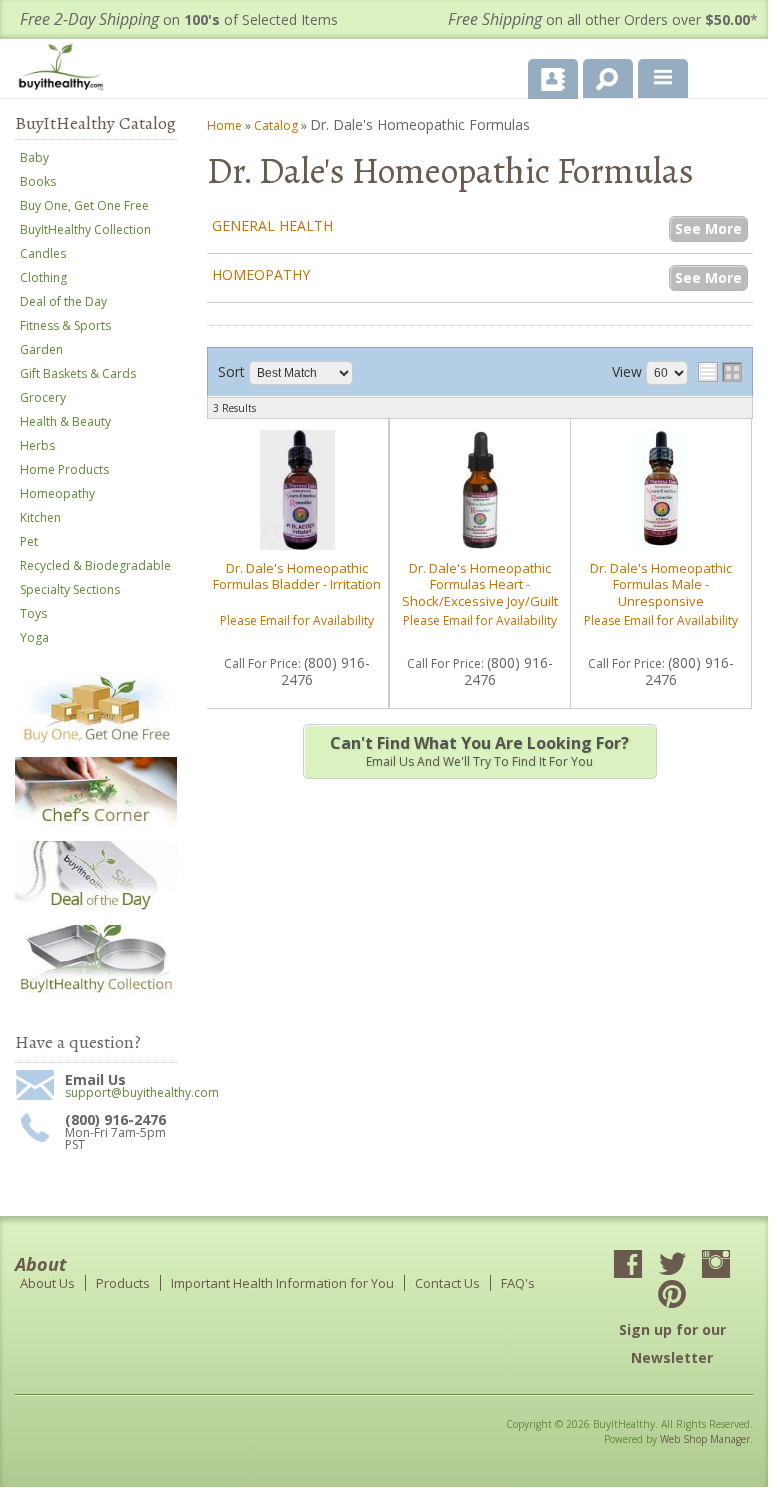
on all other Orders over (603, 19)
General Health (272, 225)
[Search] (600, 75)
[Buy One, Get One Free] (96, 740)
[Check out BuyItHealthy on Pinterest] (672, 1296)
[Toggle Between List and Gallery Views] (720, 372)
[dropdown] (663, 79)
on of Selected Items (179, 19)
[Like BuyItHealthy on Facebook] (628, 1266)
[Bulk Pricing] (96, 991)
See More (708, 228)
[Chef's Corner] (96, 824)
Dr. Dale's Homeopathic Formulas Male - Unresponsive (661, 584)
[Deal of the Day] (96, 908)
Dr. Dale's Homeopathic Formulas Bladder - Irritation (297, 576)
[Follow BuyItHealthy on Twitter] (672, 1266)
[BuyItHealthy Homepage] (65, 69)
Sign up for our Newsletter (672, 1343)
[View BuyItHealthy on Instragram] (716, 1266)
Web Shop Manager (705, 1439)
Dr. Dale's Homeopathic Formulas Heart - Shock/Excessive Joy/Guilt (480, 584)
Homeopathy (261, 274)
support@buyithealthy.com (121, 1093)
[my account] (553, 79)
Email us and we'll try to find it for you (479, 751)
